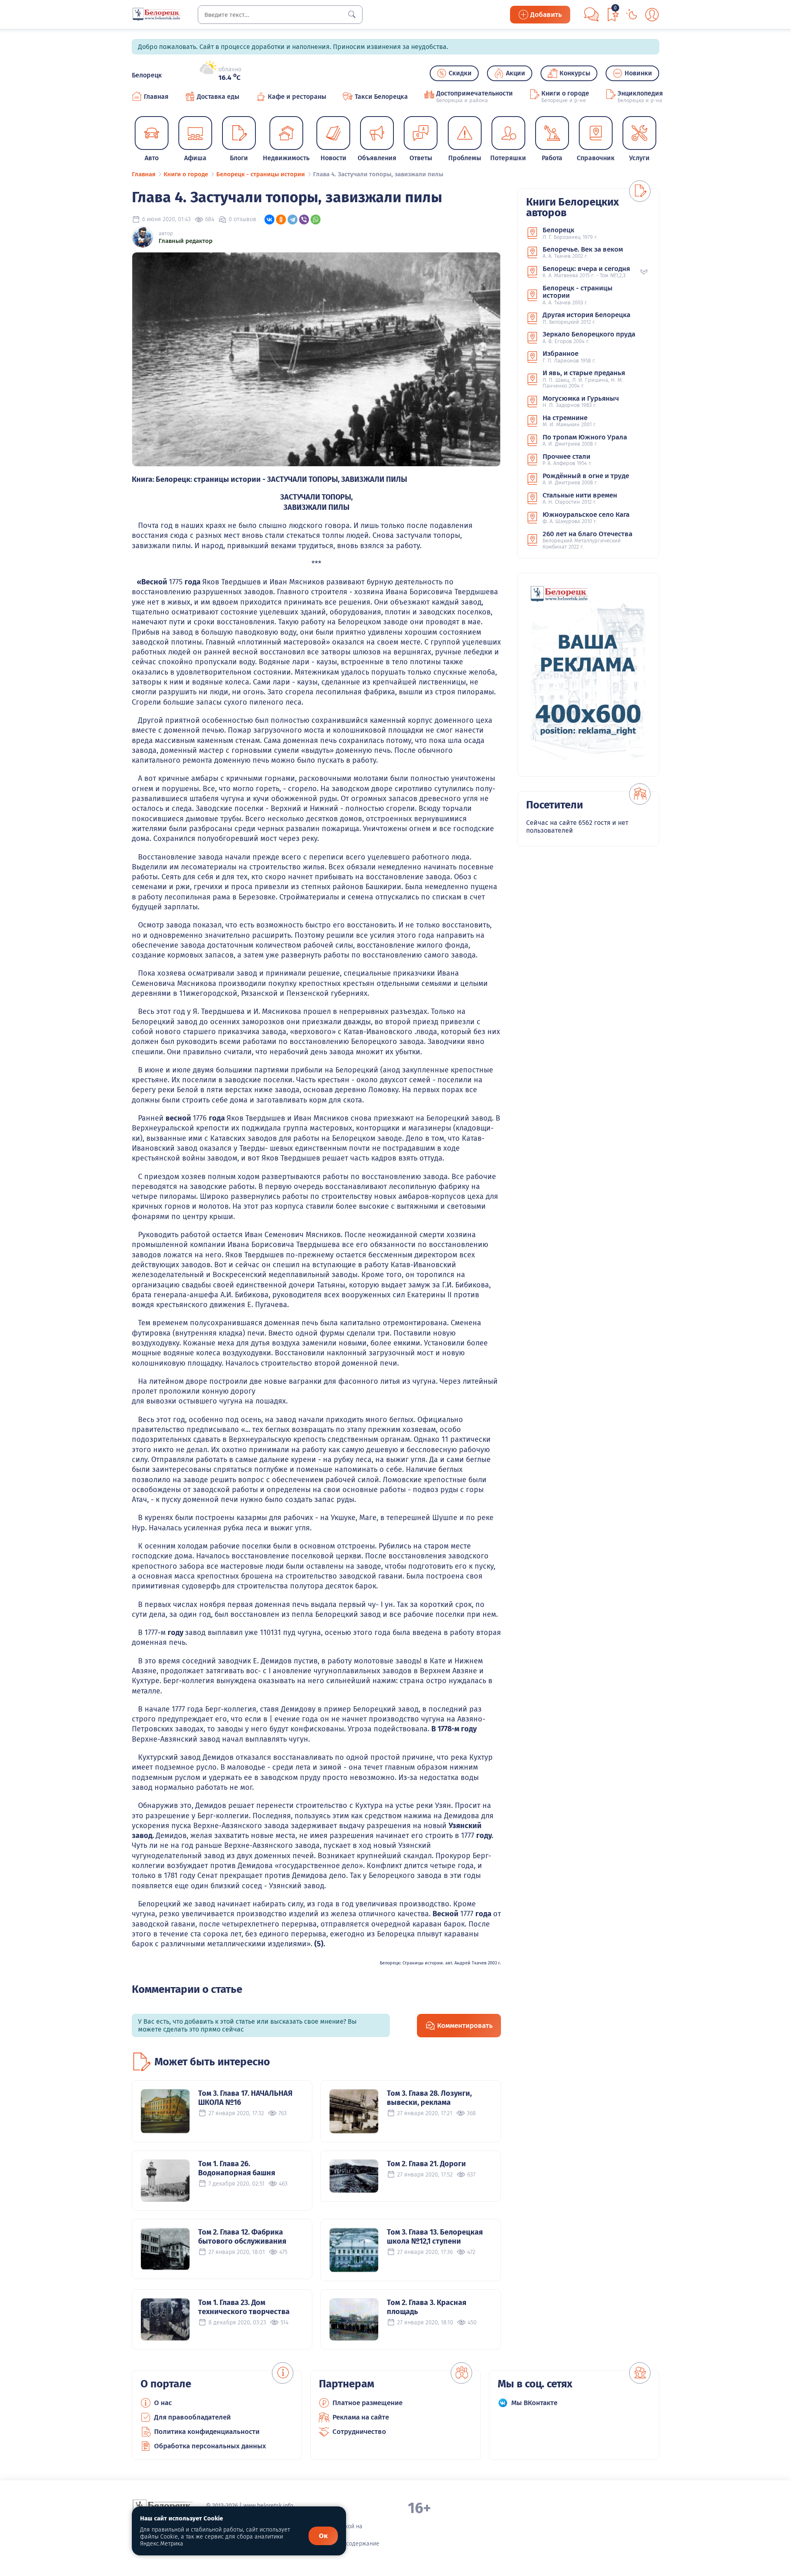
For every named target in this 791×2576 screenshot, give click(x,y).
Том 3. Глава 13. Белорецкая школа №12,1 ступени (435, 2237)
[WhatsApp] (316, 220)
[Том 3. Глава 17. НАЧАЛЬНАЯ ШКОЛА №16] (165, 2111)
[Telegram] (293, 220)
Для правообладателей (192, 2417)
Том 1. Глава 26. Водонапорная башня (237, 2168)
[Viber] (304, 220)
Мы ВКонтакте (534, 2403)
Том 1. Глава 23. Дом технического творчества (244, 2307)
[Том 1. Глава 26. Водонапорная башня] (165, 2181)
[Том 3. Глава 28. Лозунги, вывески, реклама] (354, 2111)
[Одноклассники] (281, 220)
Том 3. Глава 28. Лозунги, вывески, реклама (429, 2098)
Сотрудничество (359, 2432)
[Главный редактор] (143, 237)
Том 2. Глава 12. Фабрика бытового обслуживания (242, 2237)
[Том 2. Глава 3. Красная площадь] (354, 2319)
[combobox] (280, 15)
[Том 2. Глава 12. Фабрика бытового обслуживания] (165, 2249)
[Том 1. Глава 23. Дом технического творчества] (165, 2319)
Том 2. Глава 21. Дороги (426, 2164)
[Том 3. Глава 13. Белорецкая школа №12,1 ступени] (354, 2250)
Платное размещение (367, 2403)
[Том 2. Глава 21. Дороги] (354, 2176)
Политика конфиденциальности (207, 2432)
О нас (163, 2403)
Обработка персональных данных (210, 2446)
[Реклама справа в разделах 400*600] (588, 675)
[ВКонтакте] (269, 220)
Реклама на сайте (361, 2417)
